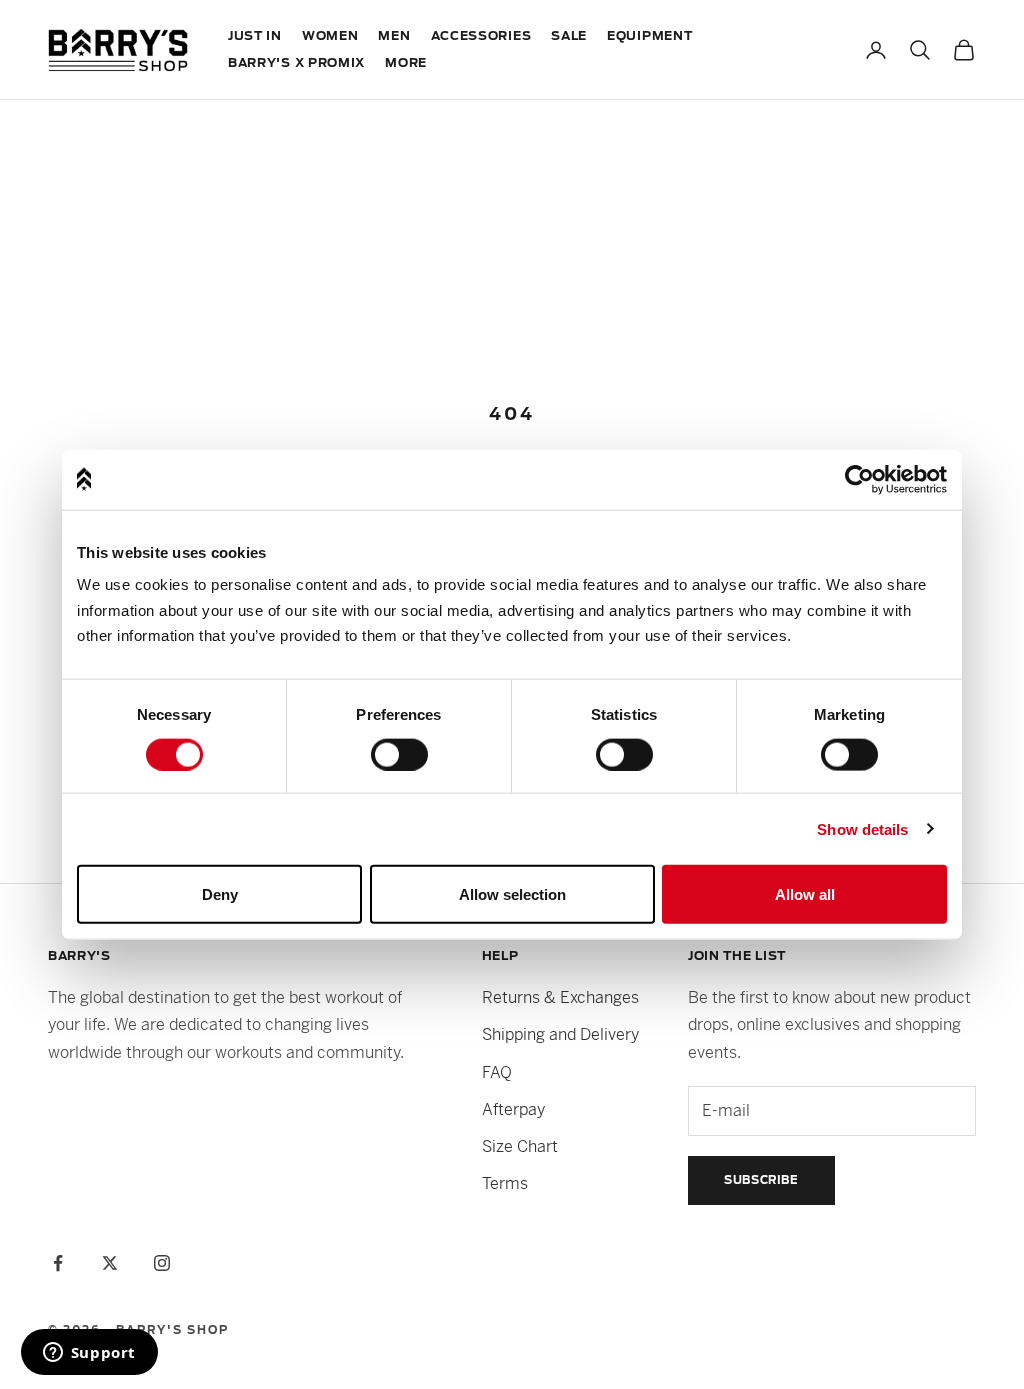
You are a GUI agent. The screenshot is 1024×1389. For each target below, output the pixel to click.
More (406, 63)
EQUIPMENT (649, 36)
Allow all (805, 893)
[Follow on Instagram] (162, 1263)
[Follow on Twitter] (110, 1263)
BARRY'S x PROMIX (296, 63)
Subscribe (761, 1180)
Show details (862, 828)
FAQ (497, 1072)
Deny (220, 893)
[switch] (399, 754)
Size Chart (520, 1146)
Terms (505, 1183)
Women (330, 36)
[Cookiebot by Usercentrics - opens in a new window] (859, 479)
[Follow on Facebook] (58, 1263)
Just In (255, 36)
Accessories (481, 36)
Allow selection (512, 893)
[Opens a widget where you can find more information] (89, 1354)
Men (394, 36)
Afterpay (513, 1109)
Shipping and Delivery (560, 1034)
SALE (569, 36)
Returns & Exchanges (560, 997)
